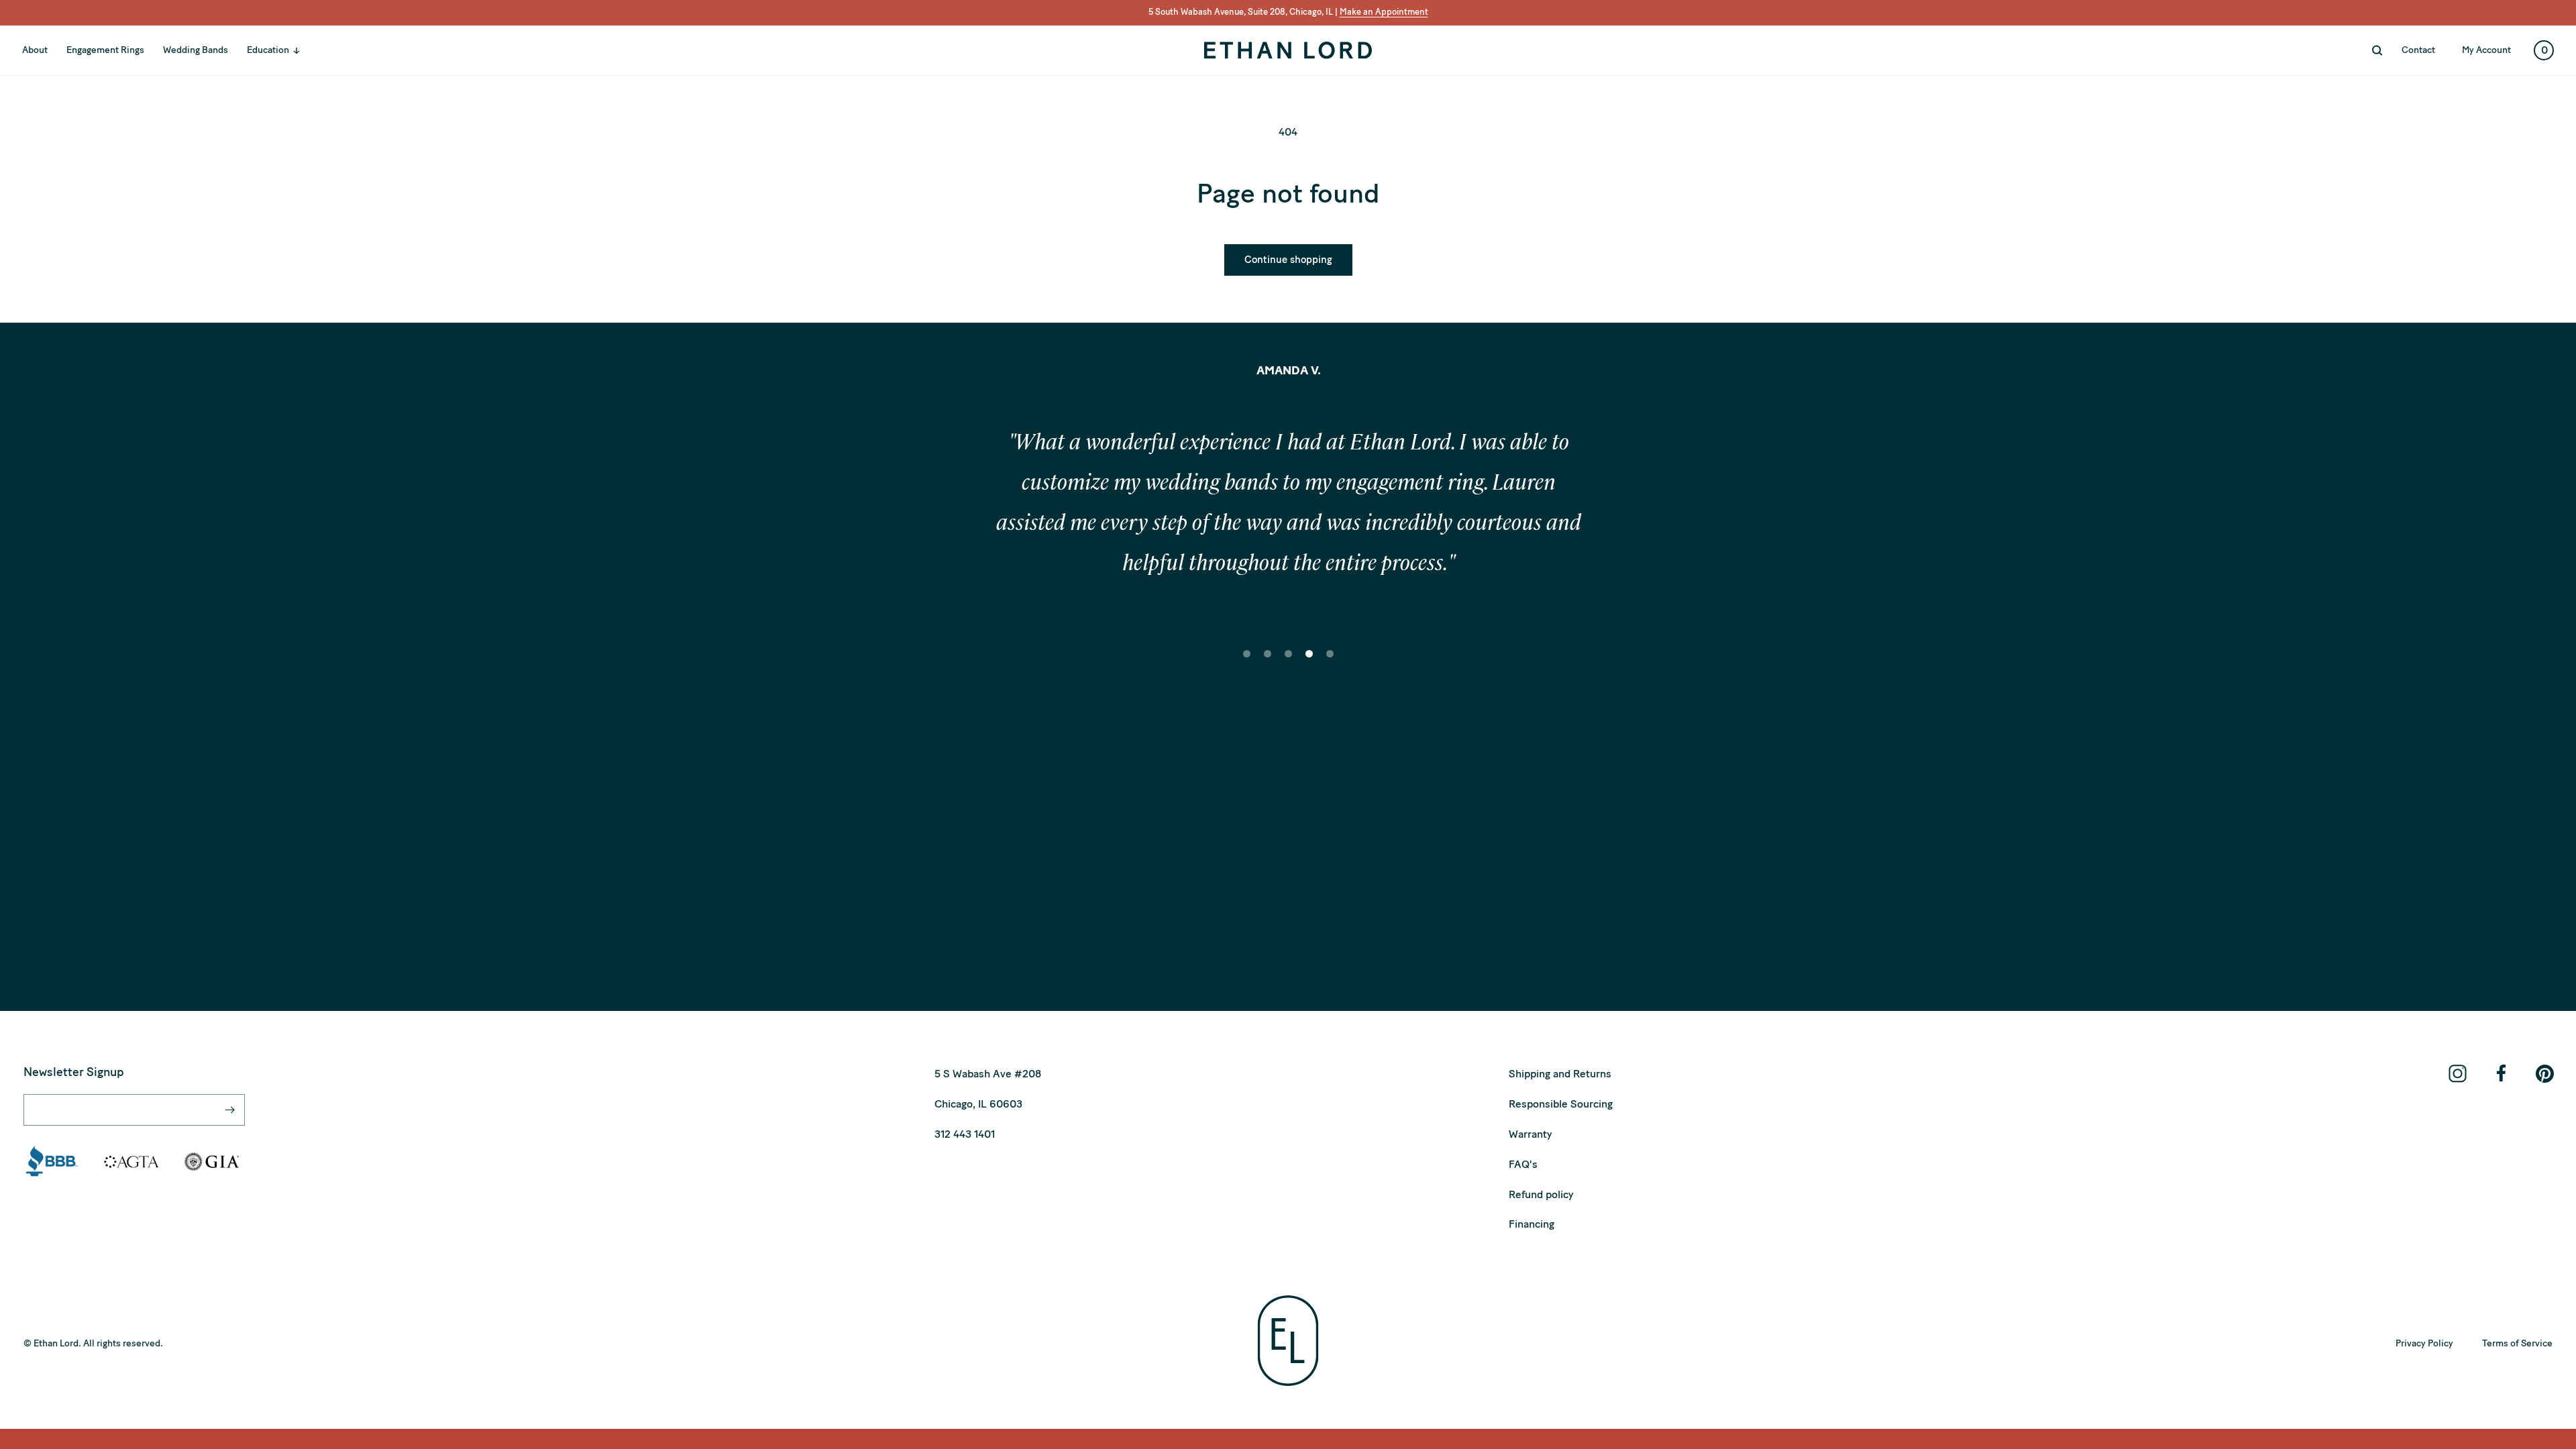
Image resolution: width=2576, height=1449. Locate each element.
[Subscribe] (229, 1110)
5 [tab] (1330, 663)
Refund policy (1541, 1194)
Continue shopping (1288, 260)
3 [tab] (1289, 663)
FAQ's (1523, 1164)
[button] (280, 50)
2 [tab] (1268, 663)
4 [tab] (1309, 663)
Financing (1532, 1224)
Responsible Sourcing (1561, 1104)
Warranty (1530, 1134)
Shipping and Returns (1560, 1074)
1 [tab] (1247, 663)
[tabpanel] (1288, 506)
